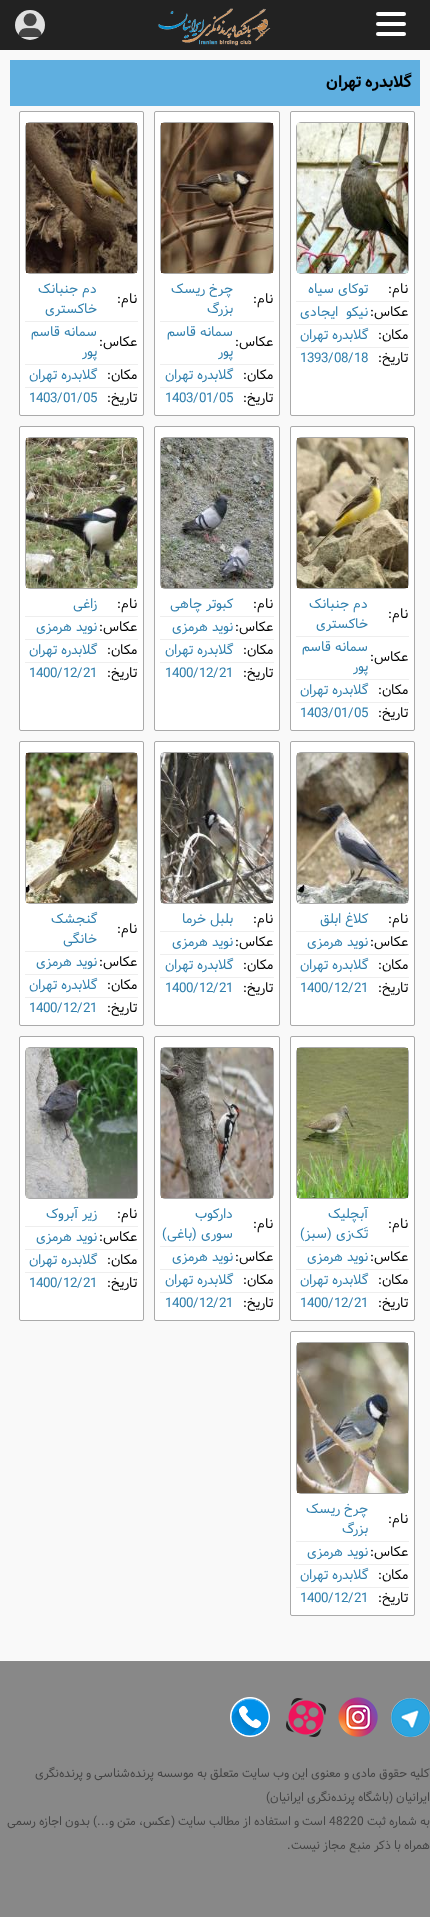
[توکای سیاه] (352, 198)
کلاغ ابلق (344, 919)
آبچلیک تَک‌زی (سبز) (334, 1224)
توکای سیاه (338, 289)
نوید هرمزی (202, 627)
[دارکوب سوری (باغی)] (216, 1123)
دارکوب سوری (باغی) (197, 1224)
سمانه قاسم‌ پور (200, 342)
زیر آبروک (71, 1214)
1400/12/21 (199, 673)
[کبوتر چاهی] (216, 513)
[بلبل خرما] (216, 828)
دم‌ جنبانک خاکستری (67, 299)
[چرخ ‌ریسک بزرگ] (216, 198)
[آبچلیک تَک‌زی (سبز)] (352, 1123)
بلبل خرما (207, 919)
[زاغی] (81, 513)
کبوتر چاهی (201, 604)
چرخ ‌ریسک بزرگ (202, 299)
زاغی (85, 604)
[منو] (391, 24)
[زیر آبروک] (81, 1123)
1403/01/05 (199, 398)
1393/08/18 (334, 358)
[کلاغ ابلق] (352, 828)
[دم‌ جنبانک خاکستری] (81, 198)
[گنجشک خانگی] (81, 828)
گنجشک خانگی (74, 929)
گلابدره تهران (334, 335)
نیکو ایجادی (334, 312)
